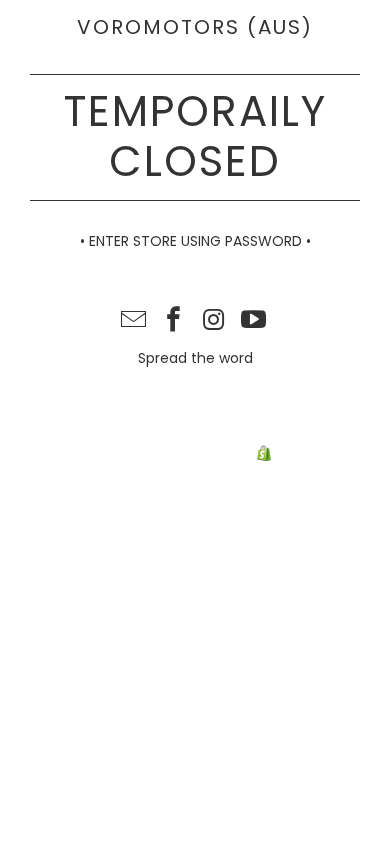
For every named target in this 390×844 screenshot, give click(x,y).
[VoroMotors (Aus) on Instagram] (214, 321)
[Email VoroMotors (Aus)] (135, 321)
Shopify (301, 454)
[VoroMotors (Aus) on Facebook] (174, 321)
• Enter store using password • (195, 241)
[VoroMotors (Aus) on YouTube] (254, 321)
